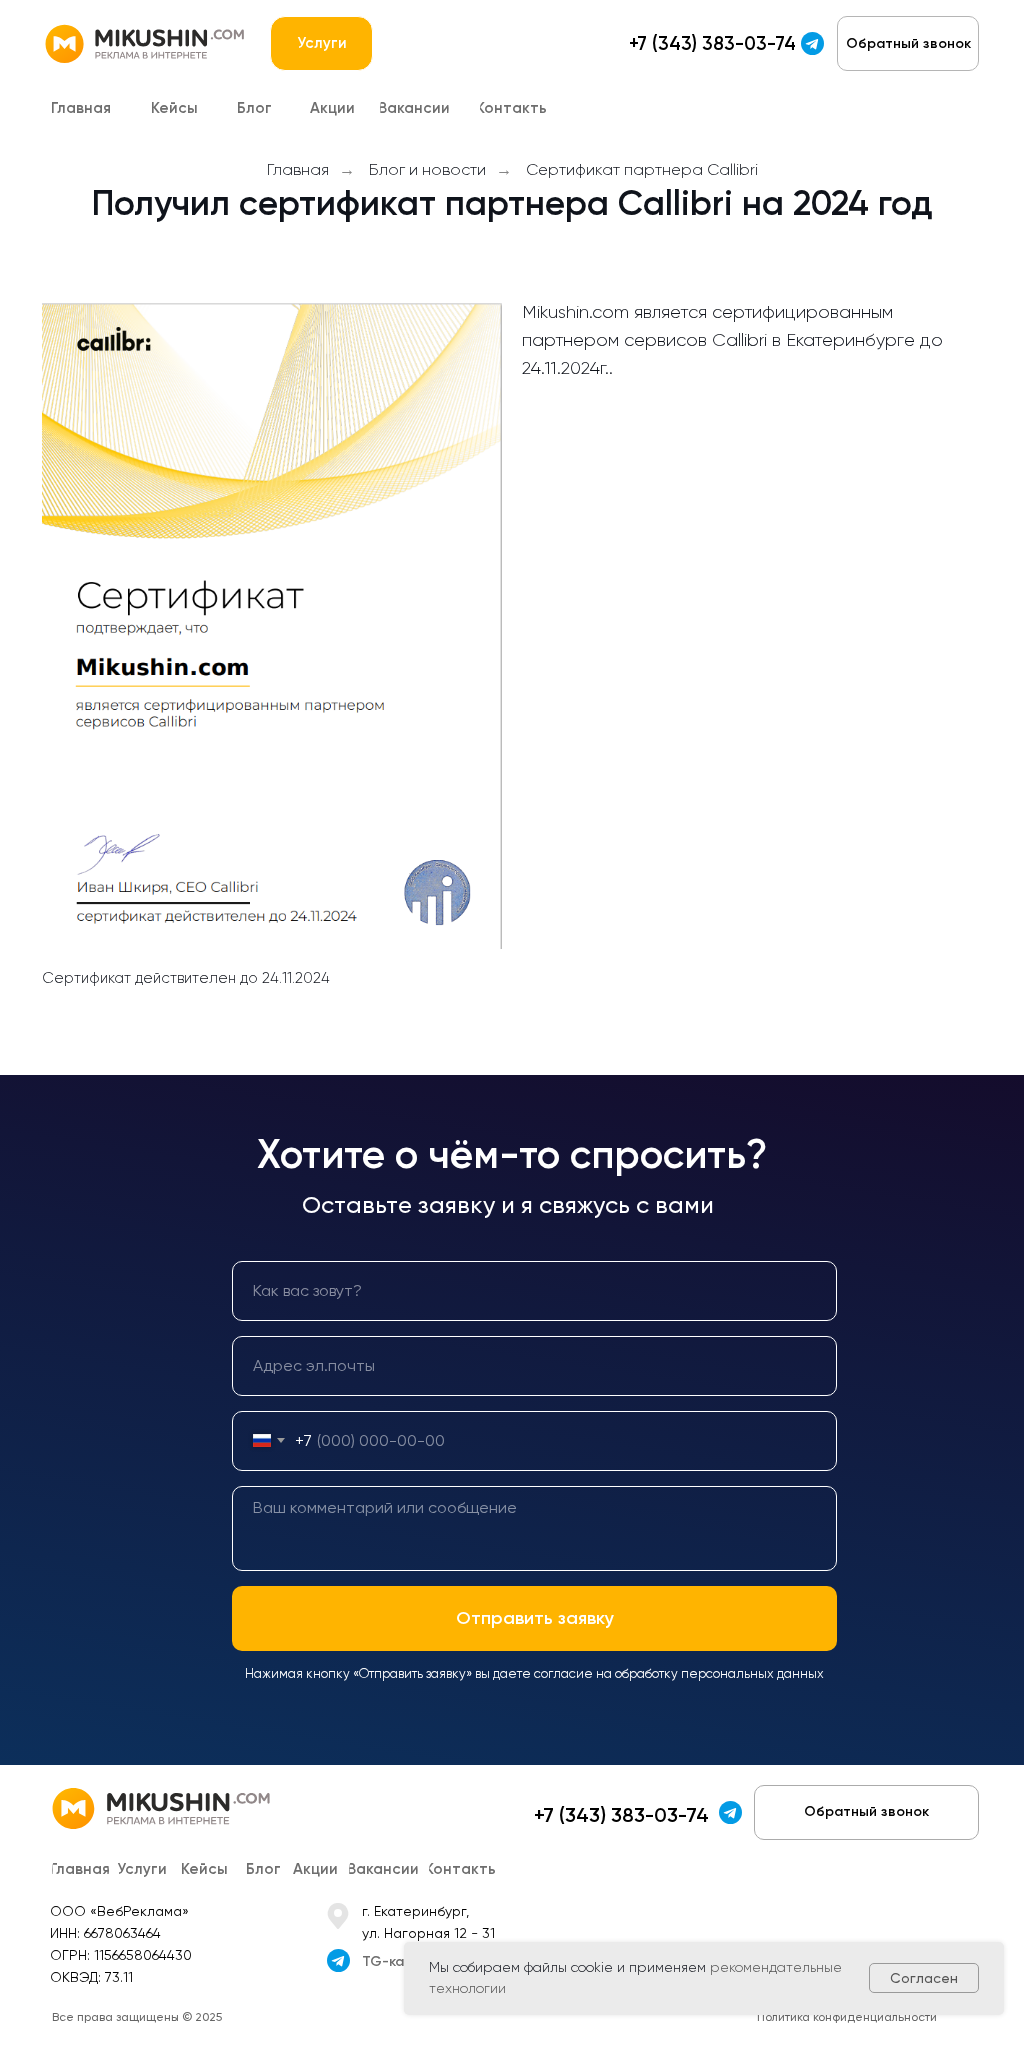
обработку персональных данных (719, 1673)
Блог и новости (427, 169)
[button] (908, 43)
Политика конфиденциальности (847, 2017)
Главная (298, 169)
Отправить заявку (535, 1618)
